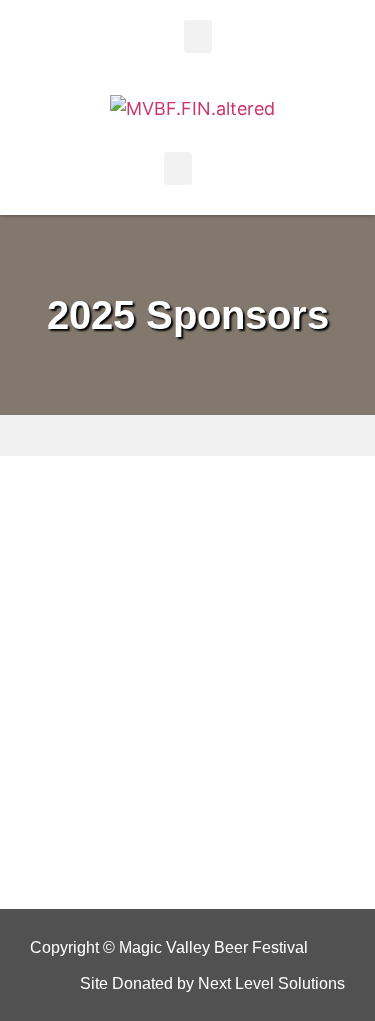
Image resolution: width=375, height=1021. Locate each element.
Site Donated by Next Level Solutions (212, 983)
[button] (198, 36)
